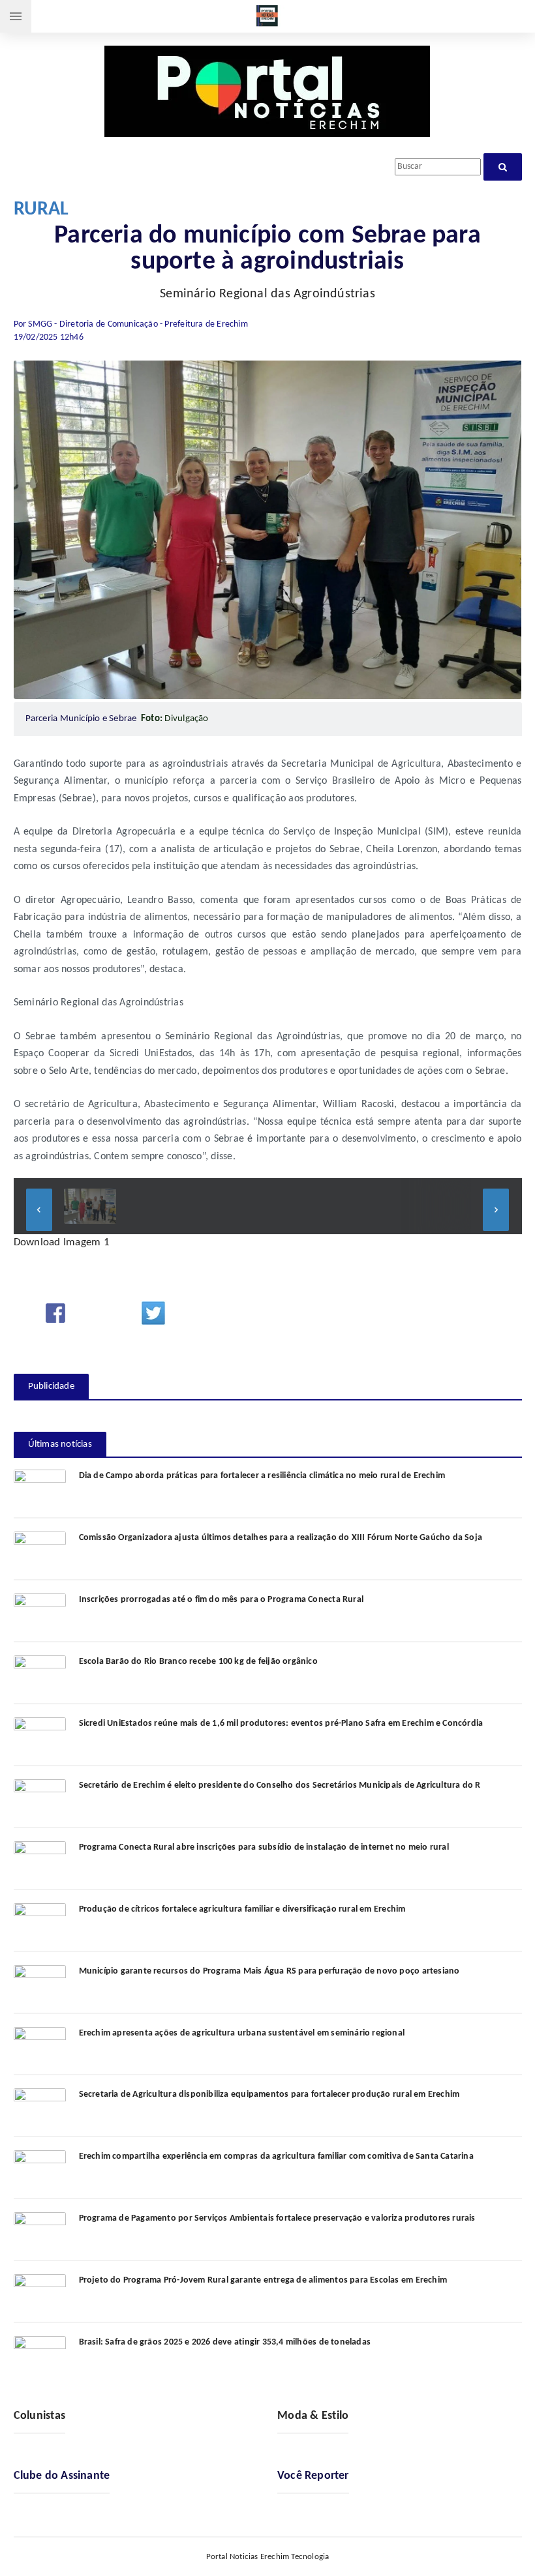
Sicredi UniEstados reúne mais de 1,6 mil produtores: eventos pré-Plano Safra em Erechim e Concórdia (281, 1724)
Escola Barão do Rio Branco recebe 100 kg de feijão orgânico (198, 1662)
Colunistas (40, 2416)
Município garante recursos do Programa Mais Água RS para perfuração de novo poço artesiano (269, 1971)
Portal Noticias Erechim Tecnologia (268, 2557)
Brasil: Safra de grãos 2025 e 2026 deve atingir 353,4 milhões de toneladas (225, 2342)
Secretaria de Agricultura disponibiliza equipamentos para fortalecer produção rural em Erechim (269, 2095)
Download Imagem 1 (62, 1242)
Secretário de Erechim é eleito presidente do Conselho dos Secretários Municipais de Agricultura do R (280, 1785)
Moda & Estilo (313, 2416)
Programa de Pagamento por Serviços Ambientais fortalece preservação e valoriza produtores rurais (277, 2218)
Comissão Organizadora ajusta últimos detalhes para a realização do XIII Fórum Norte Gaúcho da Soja (281, 1538)
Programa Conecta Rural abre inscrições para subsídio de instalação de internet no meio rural (264, 1847)
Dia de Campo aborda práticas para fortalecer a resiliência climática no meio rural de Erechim (262, 1476)
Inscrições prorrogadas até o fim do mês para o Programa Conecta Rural (222, 1600)
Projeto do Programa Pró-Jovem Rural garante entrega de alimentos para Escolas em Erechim (263, 2280)
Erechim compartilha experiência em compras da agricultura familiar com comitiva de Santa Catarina (276, 2156)
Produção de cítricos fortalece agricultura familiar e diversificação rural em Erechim (242, 1909)
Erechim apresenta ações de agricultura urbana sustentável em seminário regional (242, 2033)
